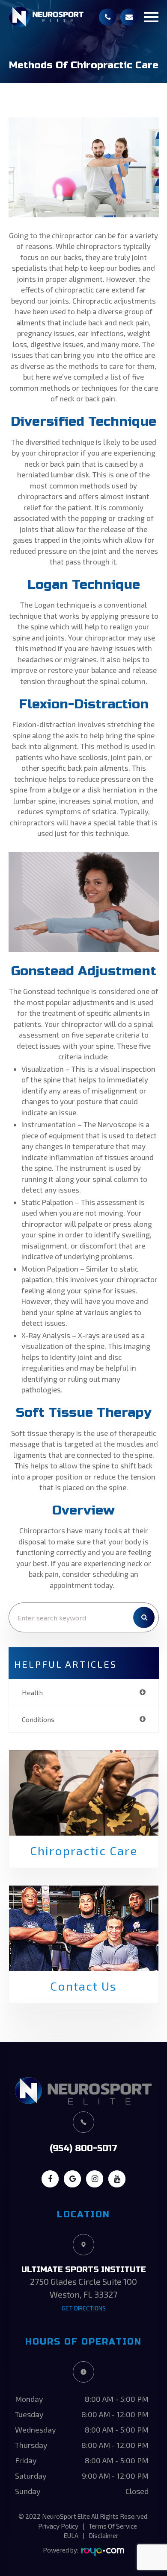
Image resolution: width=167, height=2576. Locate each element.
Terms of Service (113, 2526)
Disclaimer (104, 2535)
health (32, 1692)
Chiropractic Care (84, 1851)
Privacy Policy (58, 2526)
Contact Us (83, 1986)
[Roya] (103, 2552)
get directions (84, 2308)
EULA (71, 2535)
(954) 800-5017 (83, 2148)
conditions (38, 1719)
